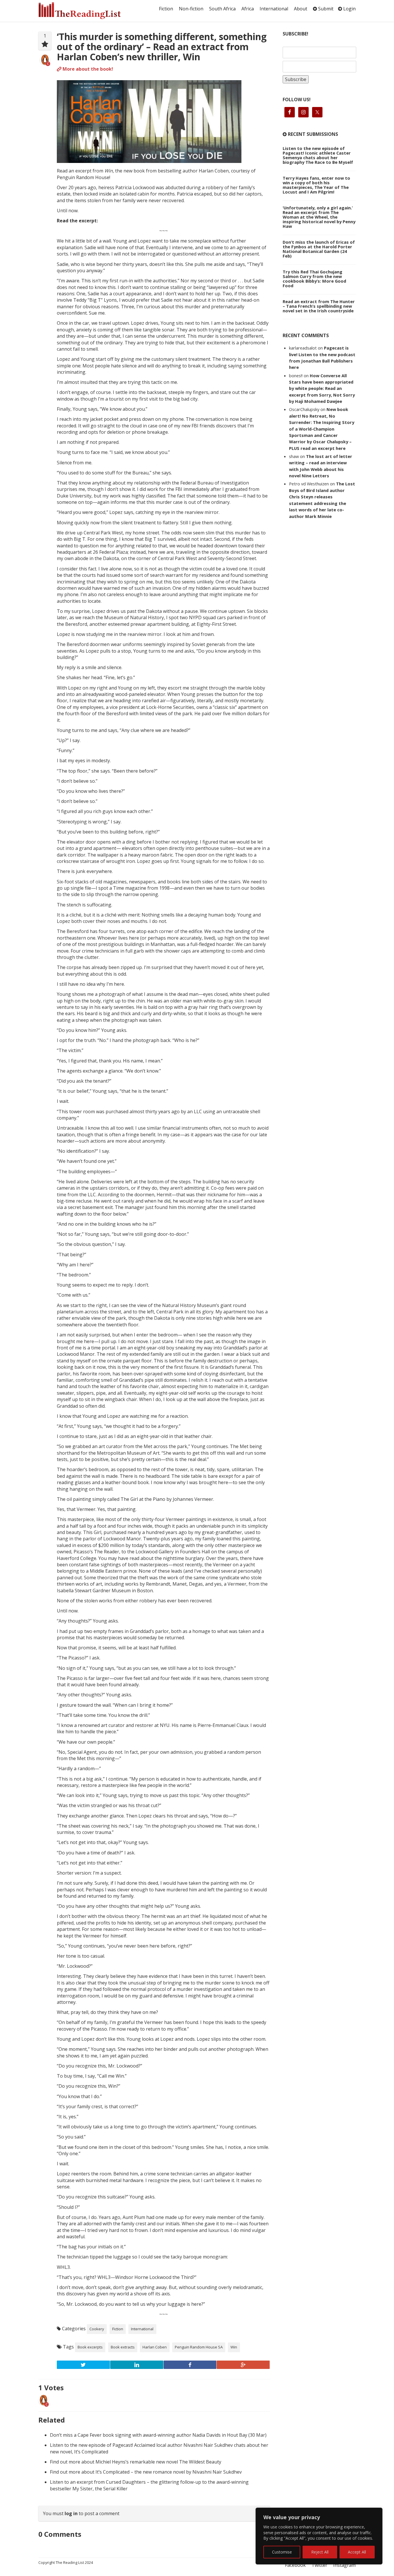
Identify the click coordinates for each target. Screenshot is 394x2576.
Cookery (97, 2329)
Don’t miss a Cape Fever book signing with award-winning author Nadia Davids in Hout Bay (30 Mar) (158, 2435)
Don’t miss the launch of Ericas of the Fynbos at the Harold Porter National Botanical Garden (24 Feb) (319, 249)
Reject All (320, 2552)
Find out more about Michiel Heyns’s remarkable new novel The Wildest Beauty (136, 2462)
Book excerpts (90, 2347)
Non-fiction (191, 9)
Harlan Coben (155, 2347)
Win (234, 2347)
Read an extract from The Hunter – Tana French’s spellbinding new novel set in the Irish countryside (319, 306)
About (301, 9)
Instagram (344, 2565)
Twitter (319, 2565)
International (274, 9)
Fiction (166, 9)
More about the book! (87, 69)
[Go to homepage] (86, 11)
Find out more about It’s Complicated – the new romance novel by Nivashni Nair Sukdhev (146, 2472)
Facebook (295, 2565)
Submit (325, 9)
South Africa (222, 9)
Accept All (357, 2552)
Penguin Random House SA (199, 2347)
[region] (319, 2536)
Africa (248, 9)
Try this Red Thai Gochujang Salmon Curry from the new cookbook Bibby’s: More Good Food (314, 279)
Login (349, 9)
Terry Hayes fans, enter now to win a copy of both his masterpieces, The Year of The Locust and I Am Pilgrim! (316, 185)
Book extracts (123, 2347)
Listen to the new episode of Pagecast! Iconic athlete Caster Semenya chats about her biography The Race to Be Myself (318, 155)
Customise (282, 2552)
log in (71, 2513)
